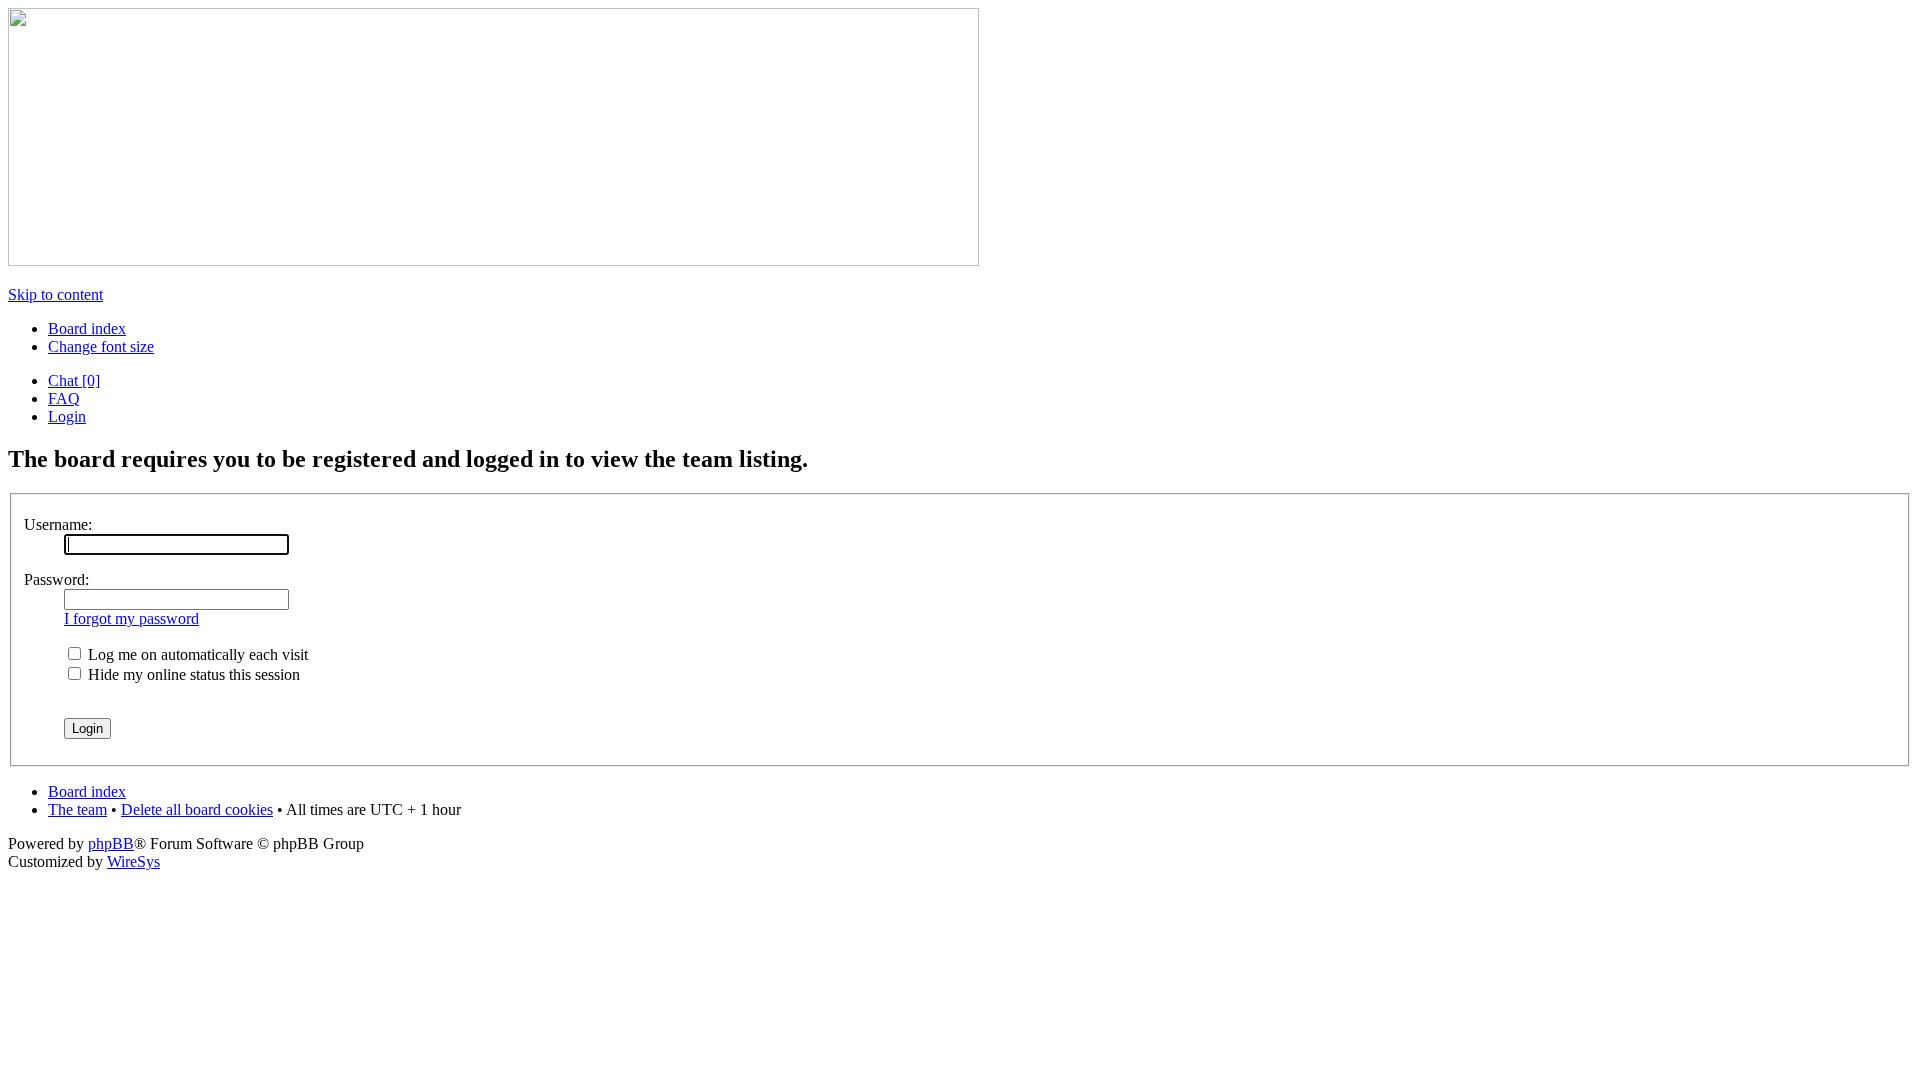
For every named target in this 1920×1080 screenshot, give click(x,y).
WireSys (133, 861)
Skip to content (55, 294)
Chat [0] (74, 380)
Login (67, 416)
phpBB (111, 843)
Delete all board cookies (197, 809)
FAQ (64, 398)
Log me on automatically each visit (196, 654)
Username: (58, 524)
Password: (56, 579)
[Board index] (493, 260)
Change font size (101, 346)
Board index (87, 328)
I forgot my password (131, 618)
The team (77, 809)
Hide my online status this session (192, 674)
